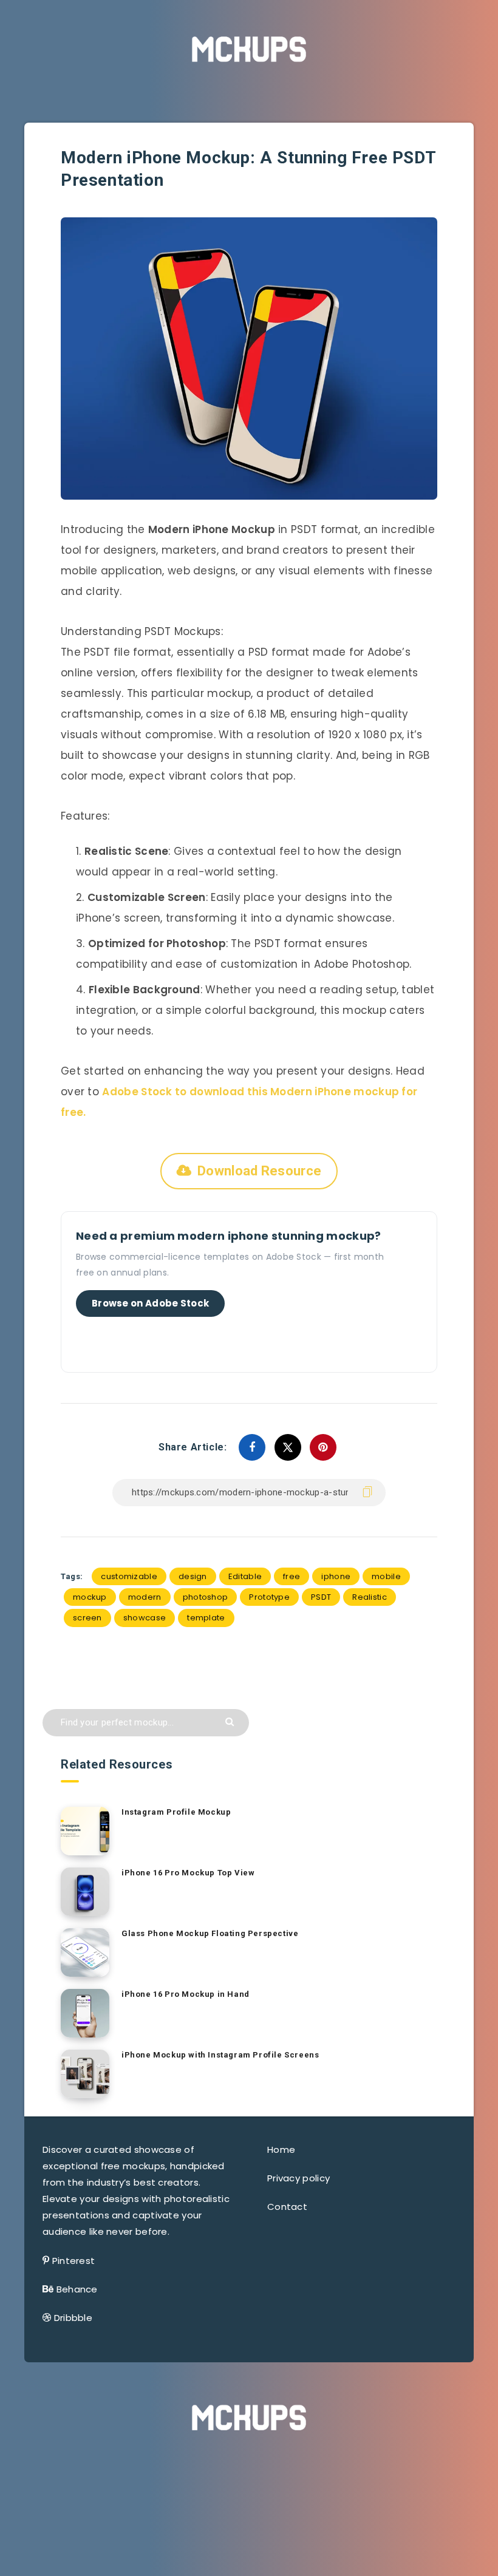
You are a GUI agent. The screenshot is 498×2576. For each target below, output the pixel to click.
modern (145, 1597)
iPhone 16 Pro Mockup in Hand (186, 1994)
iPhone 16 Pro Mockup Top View (188, 1873)
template (206, 1618)
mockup (90, 1597)
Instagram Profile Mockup (176, 1812)
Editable (245, 1576)
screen (87, 1618)
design (193, 1576)
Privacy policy (298, 2178)
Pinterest (74, 2261)
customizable (129, 1576)
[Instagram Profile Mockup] (85, 1831)
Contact (287, 2207)
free (292, 1576)
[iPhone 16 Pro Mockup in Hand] (85, 2013)
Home (281, 2149)
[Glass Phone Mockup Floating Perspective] (85, 1952)
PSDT (321, 1597)
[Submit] (231, 1721)
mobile (386, 1576)
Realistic (370, 1597)
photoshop (206, 1597)
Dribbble (73, 2318)
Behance (77, 2289)
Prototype (269, 1597)
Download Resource (259, 1171)
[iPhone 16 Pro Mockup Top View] (85, 1892)
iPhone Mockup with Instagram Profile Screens (220, 2055)
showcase (145, 1618)
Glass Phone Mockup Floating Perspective (210, 1933)
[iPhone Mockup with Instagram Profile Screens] (85, 2074)
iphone (336, 1576)
